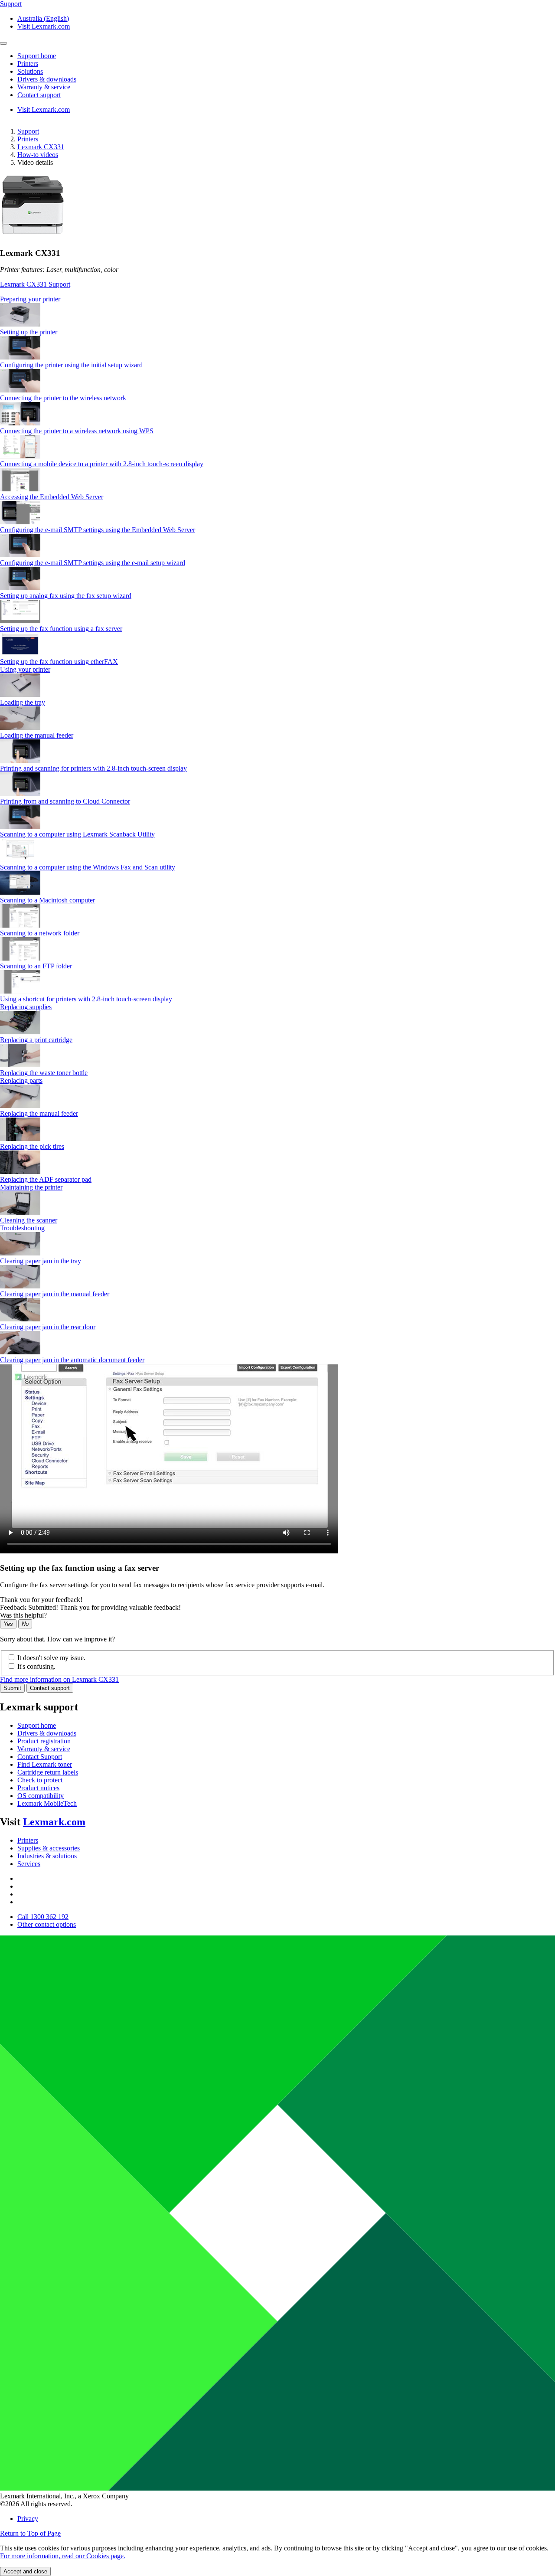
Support (28, 131)
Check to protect (40, 1780)
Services (29, 1864)
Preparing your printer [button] (30, 299)
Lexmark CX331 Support (35, 284)
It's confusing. (36, 1666)
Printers (28, 139)
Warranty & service (44, 1749)
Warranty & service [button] (44, 87)
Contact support (50, 1688)
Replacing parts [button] (21, 1080)
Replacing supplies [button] (26, 1007)
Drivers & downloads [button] (47, 79)
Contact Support (40, 1757)
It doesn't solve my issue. (51, 1658)
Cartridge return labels (48, 1772)
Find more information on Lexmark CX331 (59, 1679)
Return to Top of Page (30, 2533)
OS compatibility (41, 1796)
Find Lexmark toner (45, 1764)
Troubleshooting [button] (22, 1228)
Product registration (44, 1741)
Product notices (38, 1788)
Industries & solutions (47, 1856)
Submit (12, 1688)
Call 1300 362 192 (43, 1917)
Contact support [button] (39, 95)
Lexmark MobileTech (47, 1803)
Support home (37, 1725)
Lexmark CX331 (41, 147)
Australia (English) (43, 18)
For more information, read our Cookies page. (63, 2556)
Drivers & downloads (47, 1733)
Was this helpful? (23, 1615)
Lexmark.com (54, 1822)
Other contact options (47, 1924)
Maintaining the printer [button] (31, 1187)
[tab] (277, 299)
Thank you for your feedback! (41, 1600)
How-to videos (38, 155)
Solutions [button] (30, 71)
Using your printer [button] (25, 669)
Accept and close (25, 2571)
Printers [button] (28, 64)
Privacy (28, 2519)
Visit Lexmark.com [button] (44, 26)
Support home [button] (37, 56)
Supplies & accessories (49, 1848)
